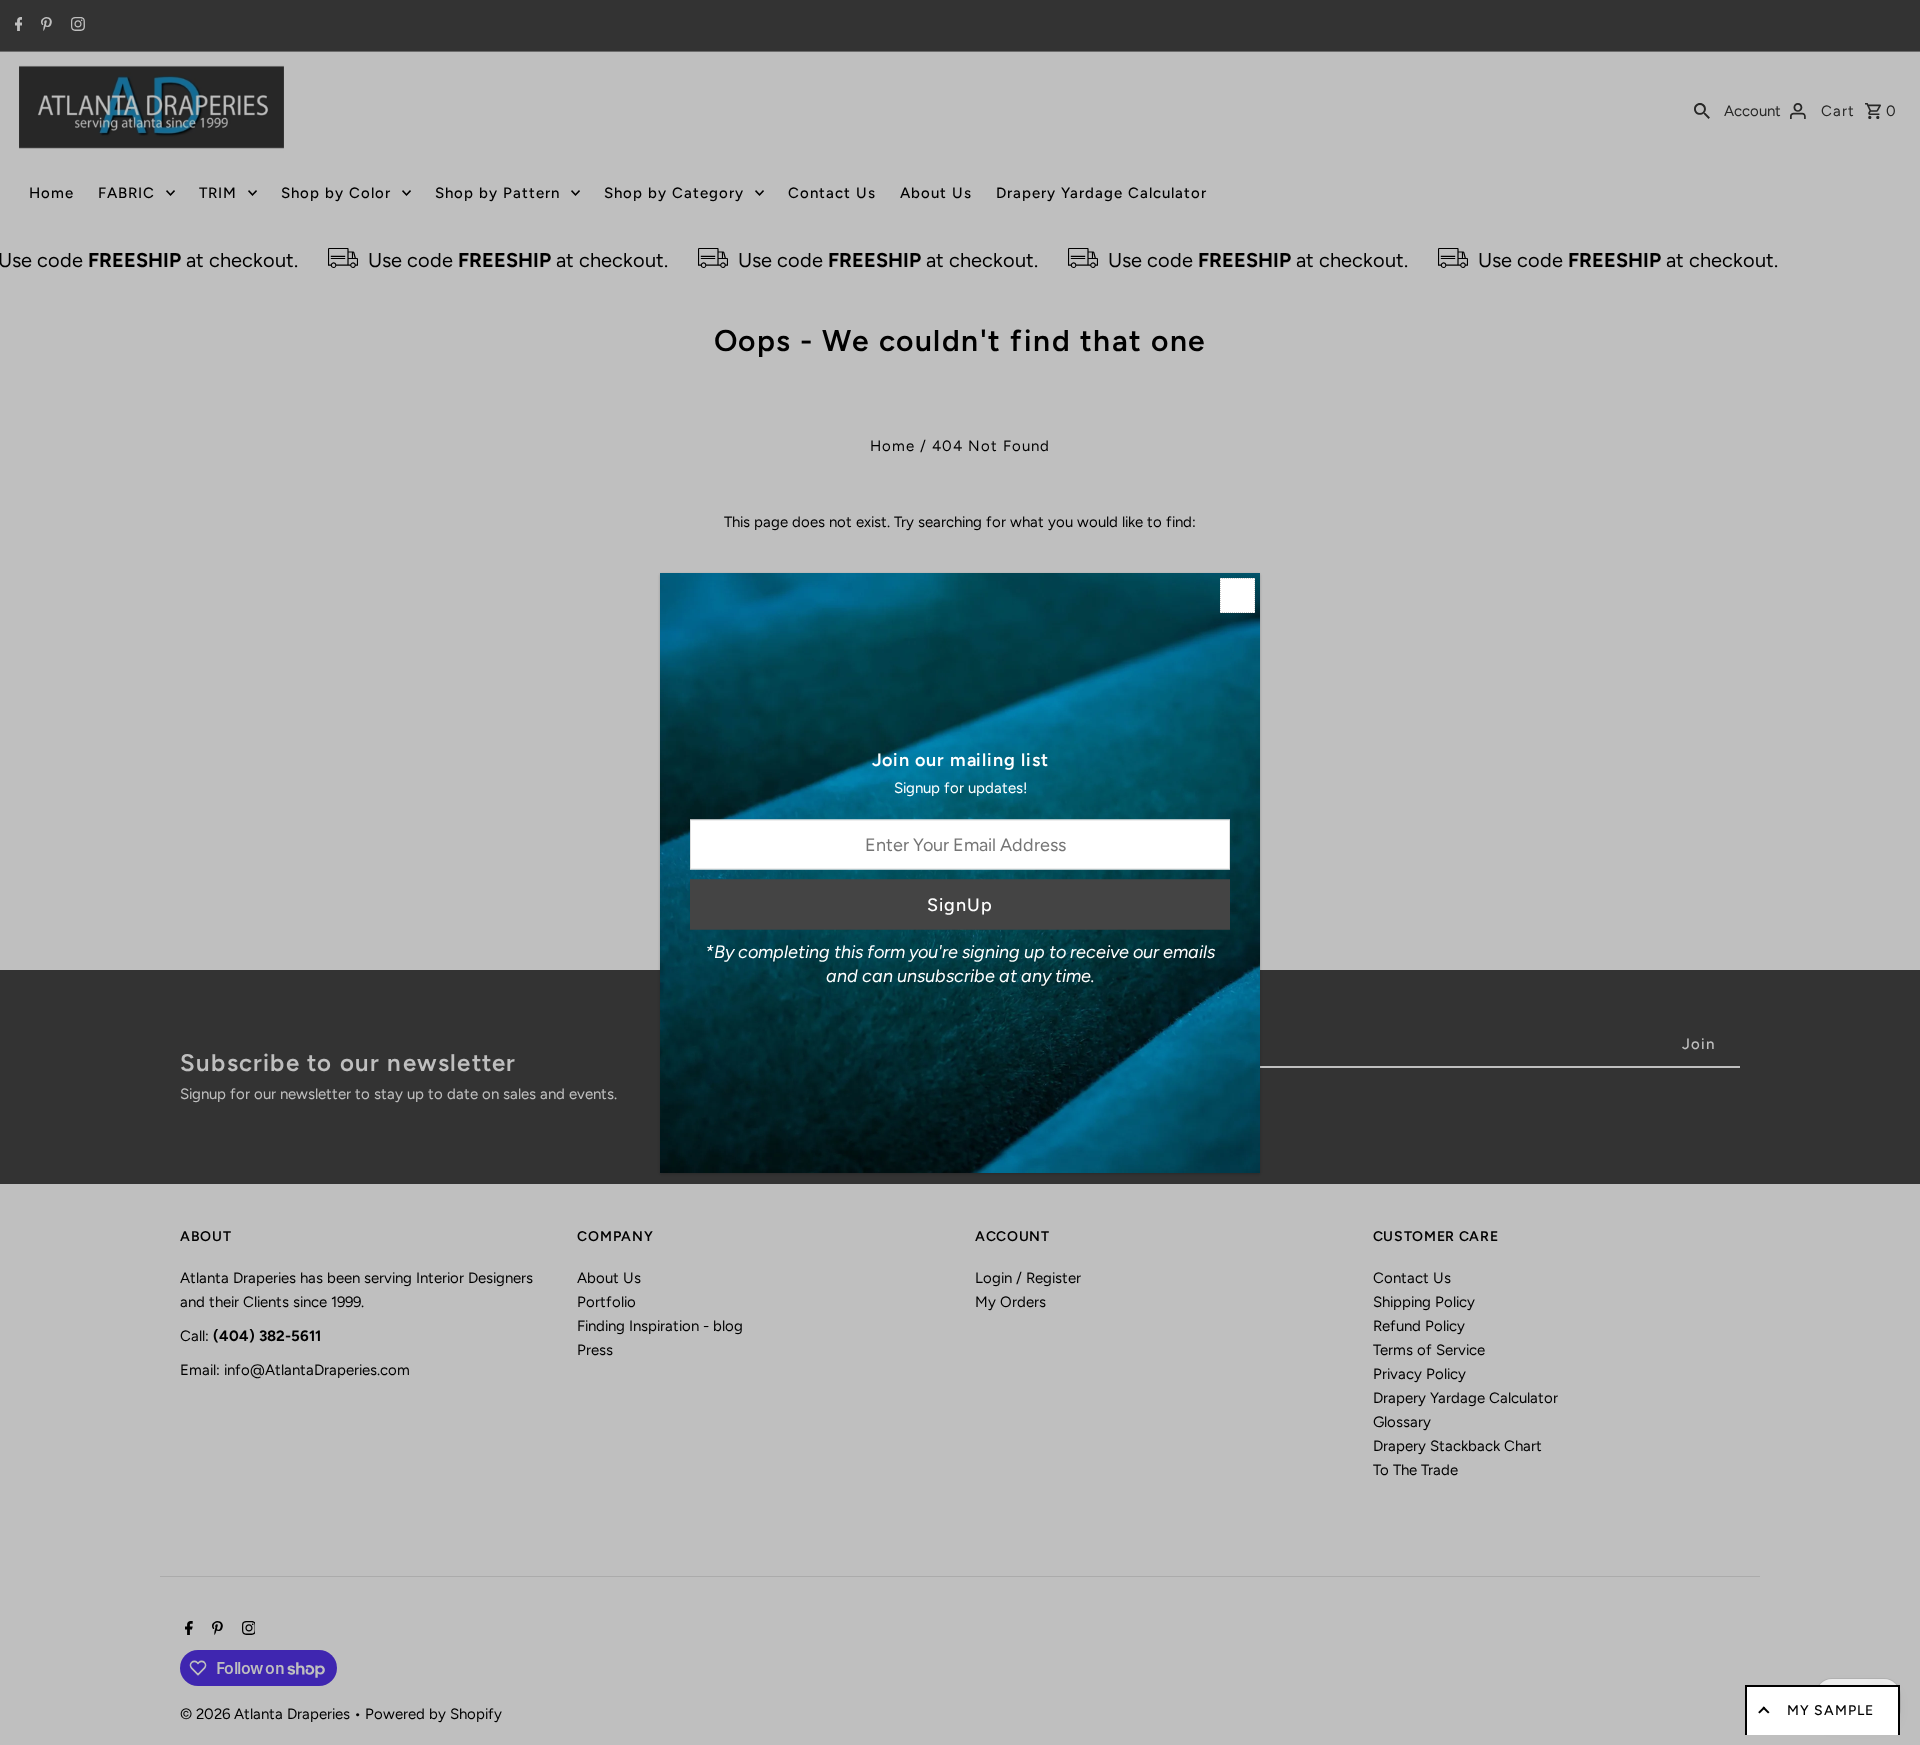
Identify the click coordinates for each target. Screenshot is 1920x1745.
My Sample (1830, 1710)
